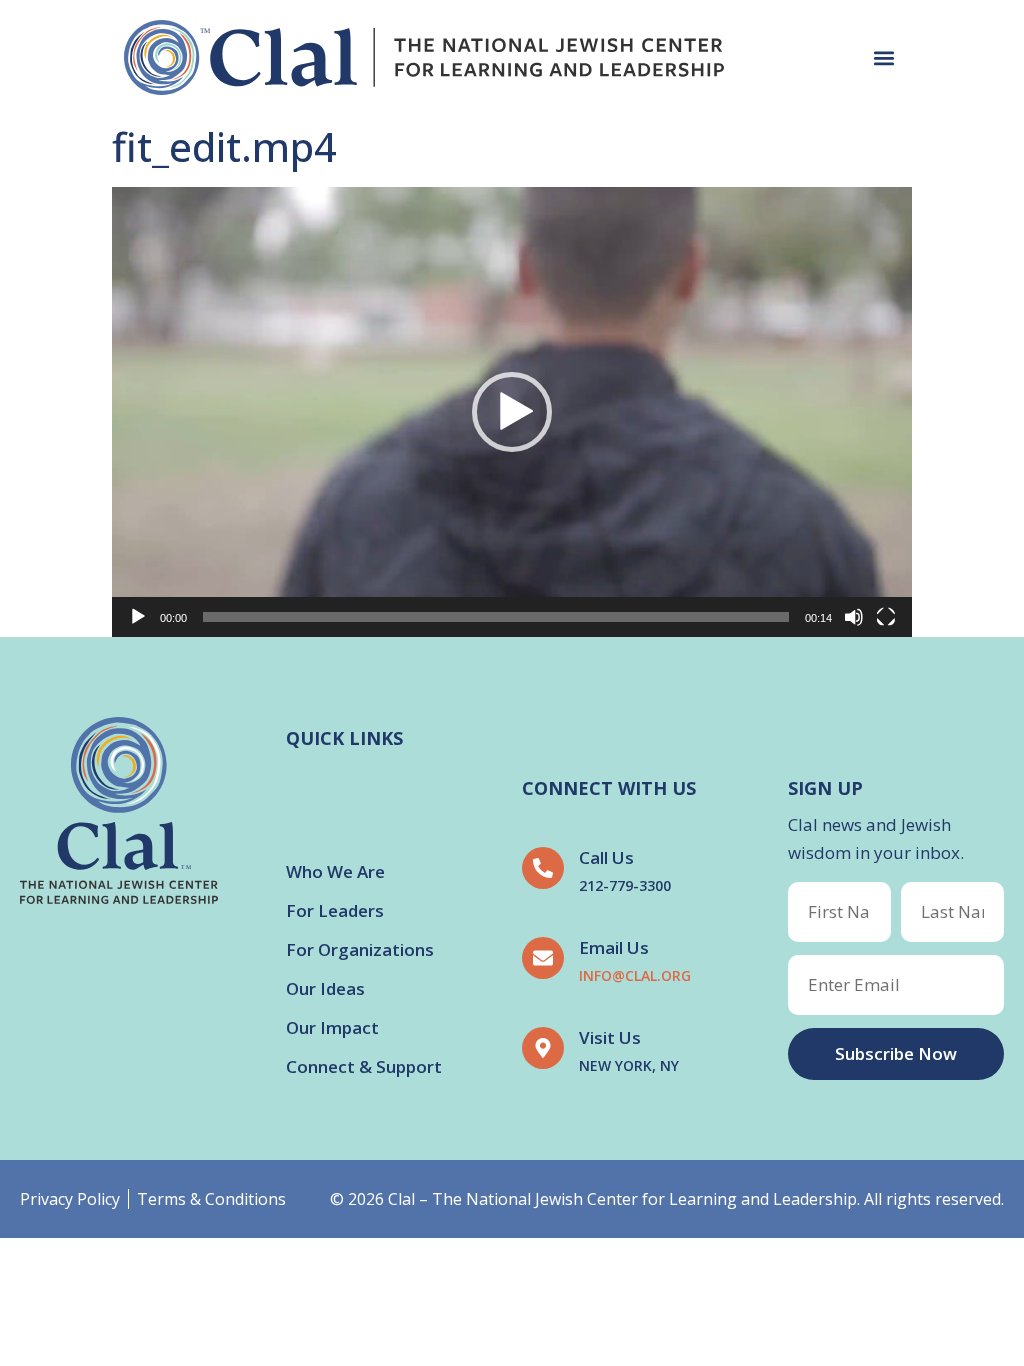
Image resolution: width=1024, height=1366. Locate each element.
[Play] (138, 617)
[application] (512, 412)
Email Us (614, 947)
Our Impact (332, 1027)
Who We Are (335, 871)
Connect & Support (364, 1066)
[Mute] (854, 617)
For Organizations (360, 949)
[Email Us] (543, 958)
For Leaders (335, 910)
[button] (883, 57)
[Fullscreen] (886, 617)
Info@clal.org (635, 975)
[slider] (496, 617)
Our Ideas (325, 988)
